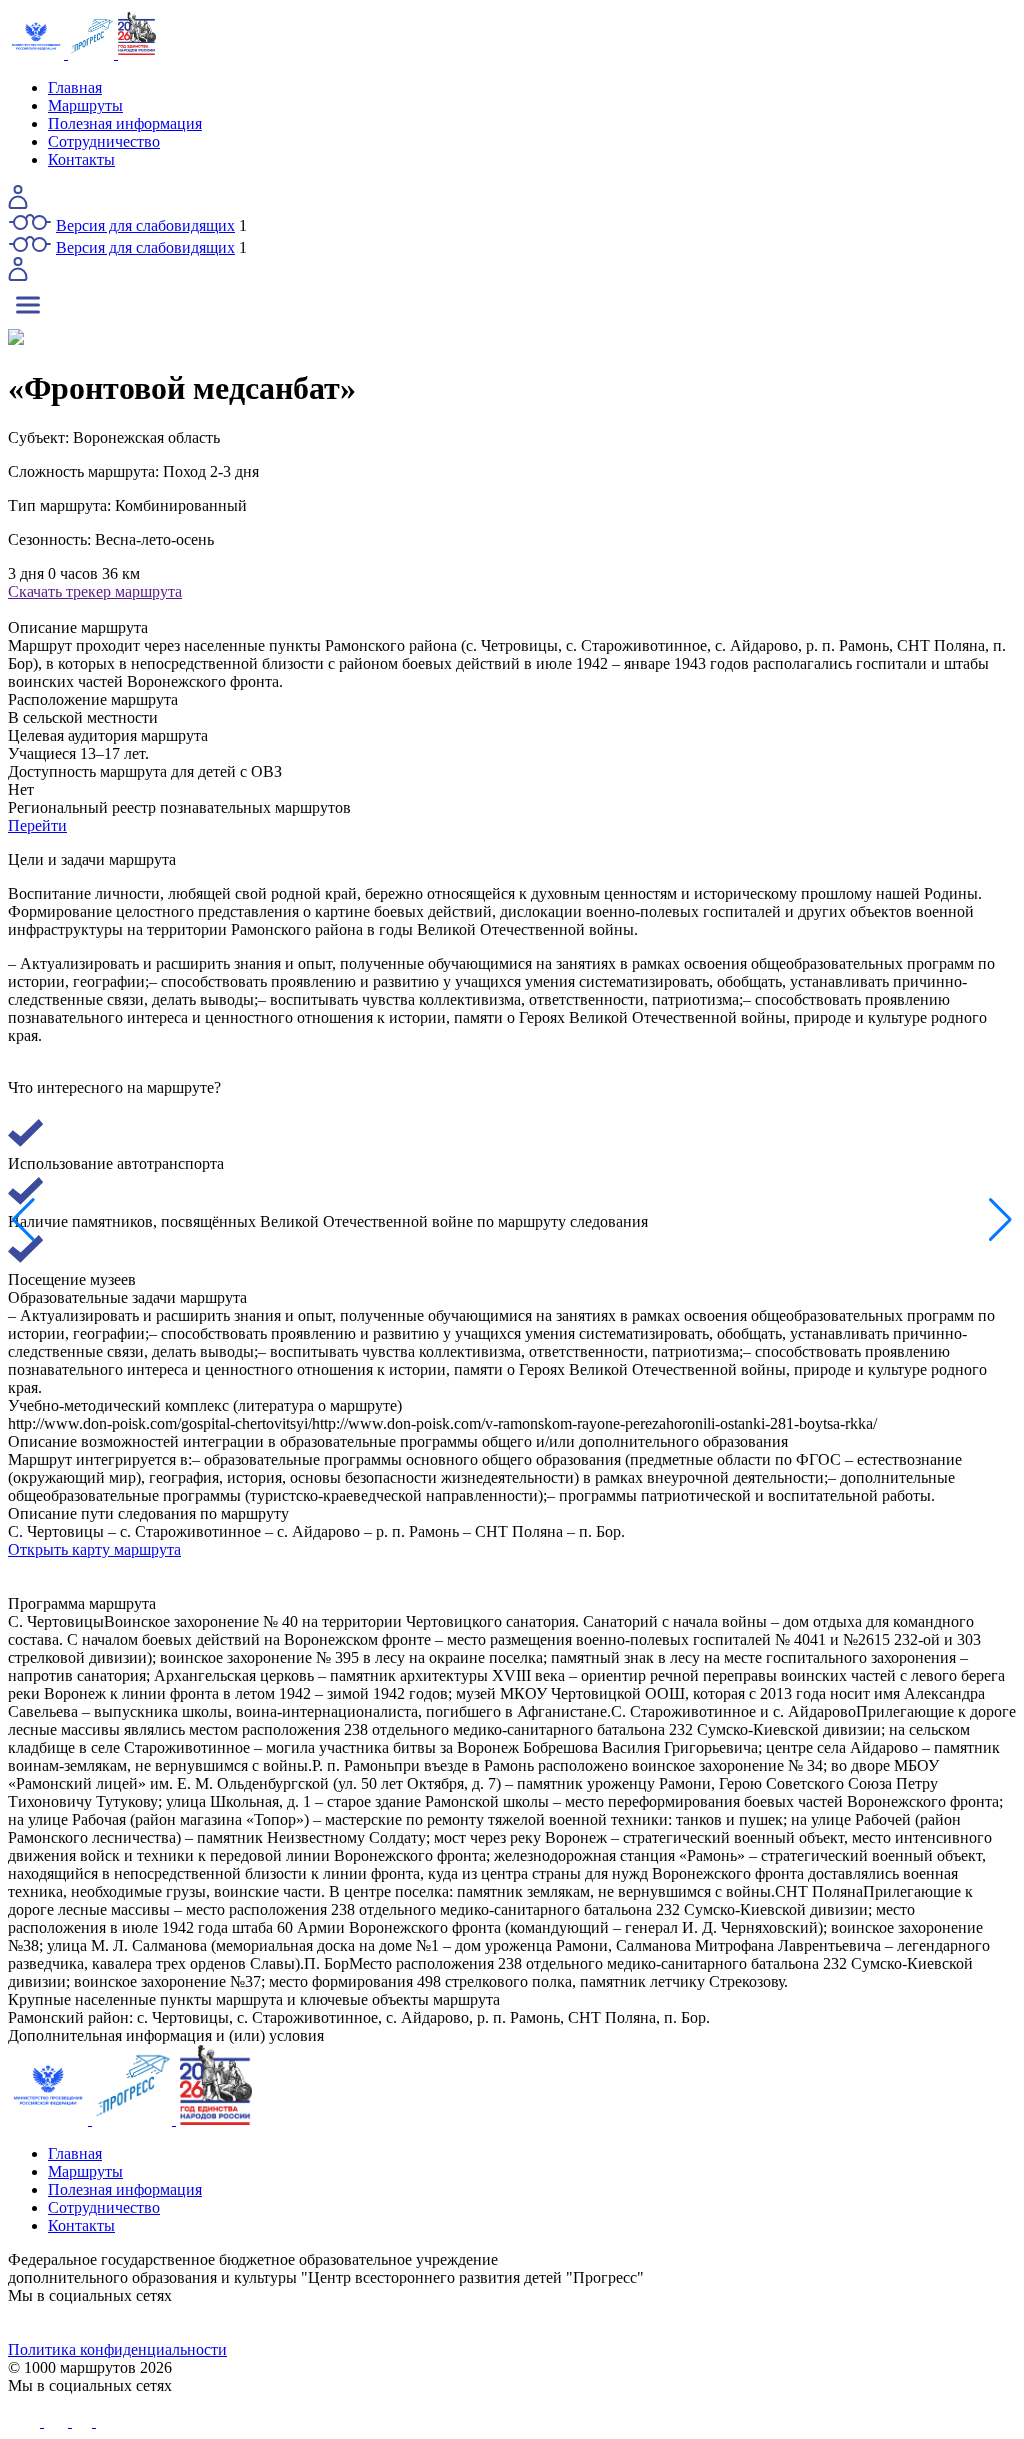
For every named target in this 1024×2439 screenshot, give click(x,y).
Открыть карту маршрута (94, 1549)
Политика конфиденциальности (117, 2349)
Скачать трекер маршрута (95, 591)
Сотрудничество (104, 141)
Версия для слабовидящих (145, 225)
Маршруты (85, 105)
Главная (75, 87)
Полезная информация (125, 123)
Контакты (81, 159)
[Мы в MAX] (638, 2323)
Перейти (37, 825)
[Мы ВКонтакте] (134, 2323)
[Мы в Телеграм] (386, 2323)
